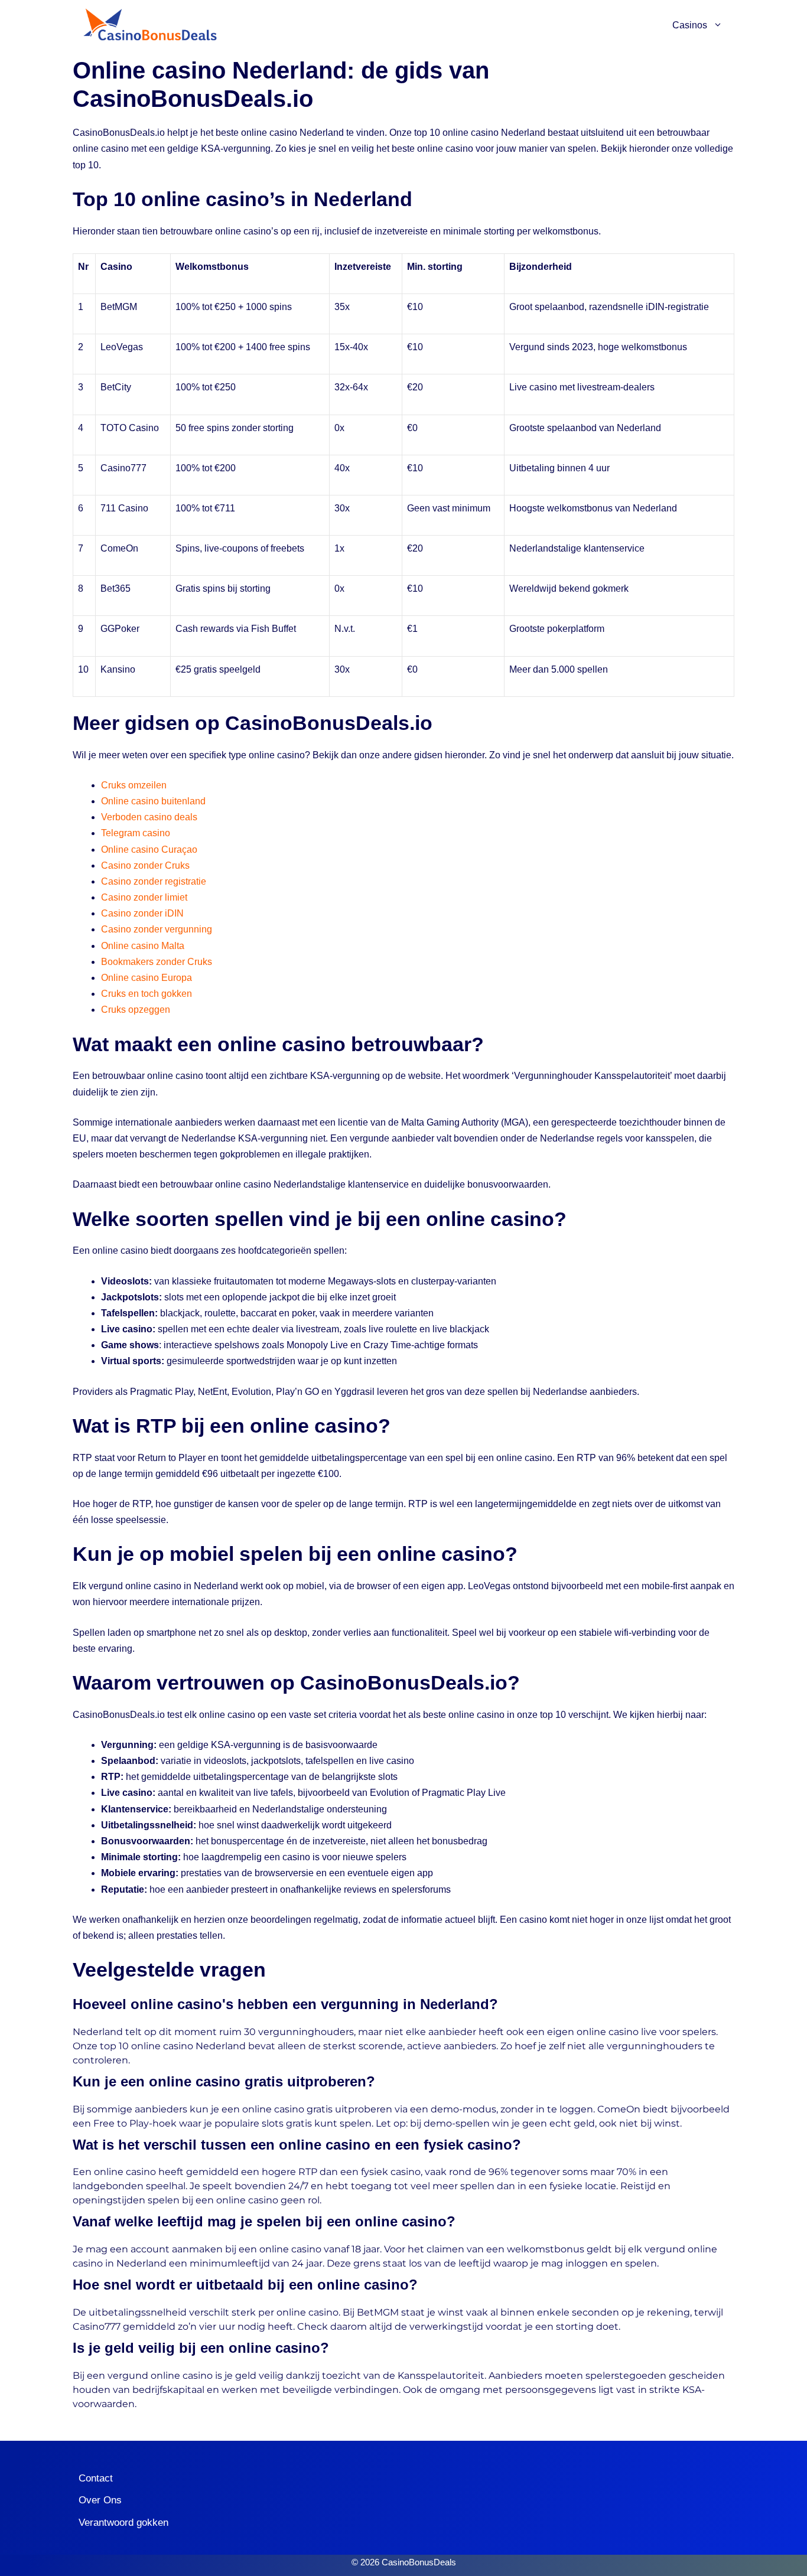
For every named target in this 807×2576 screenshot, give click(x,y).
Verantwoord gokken (123, 2523)
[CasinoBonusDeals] (149, 25)
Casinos (690, 25)
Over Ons (100, 2500)
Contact (96, 2478)
